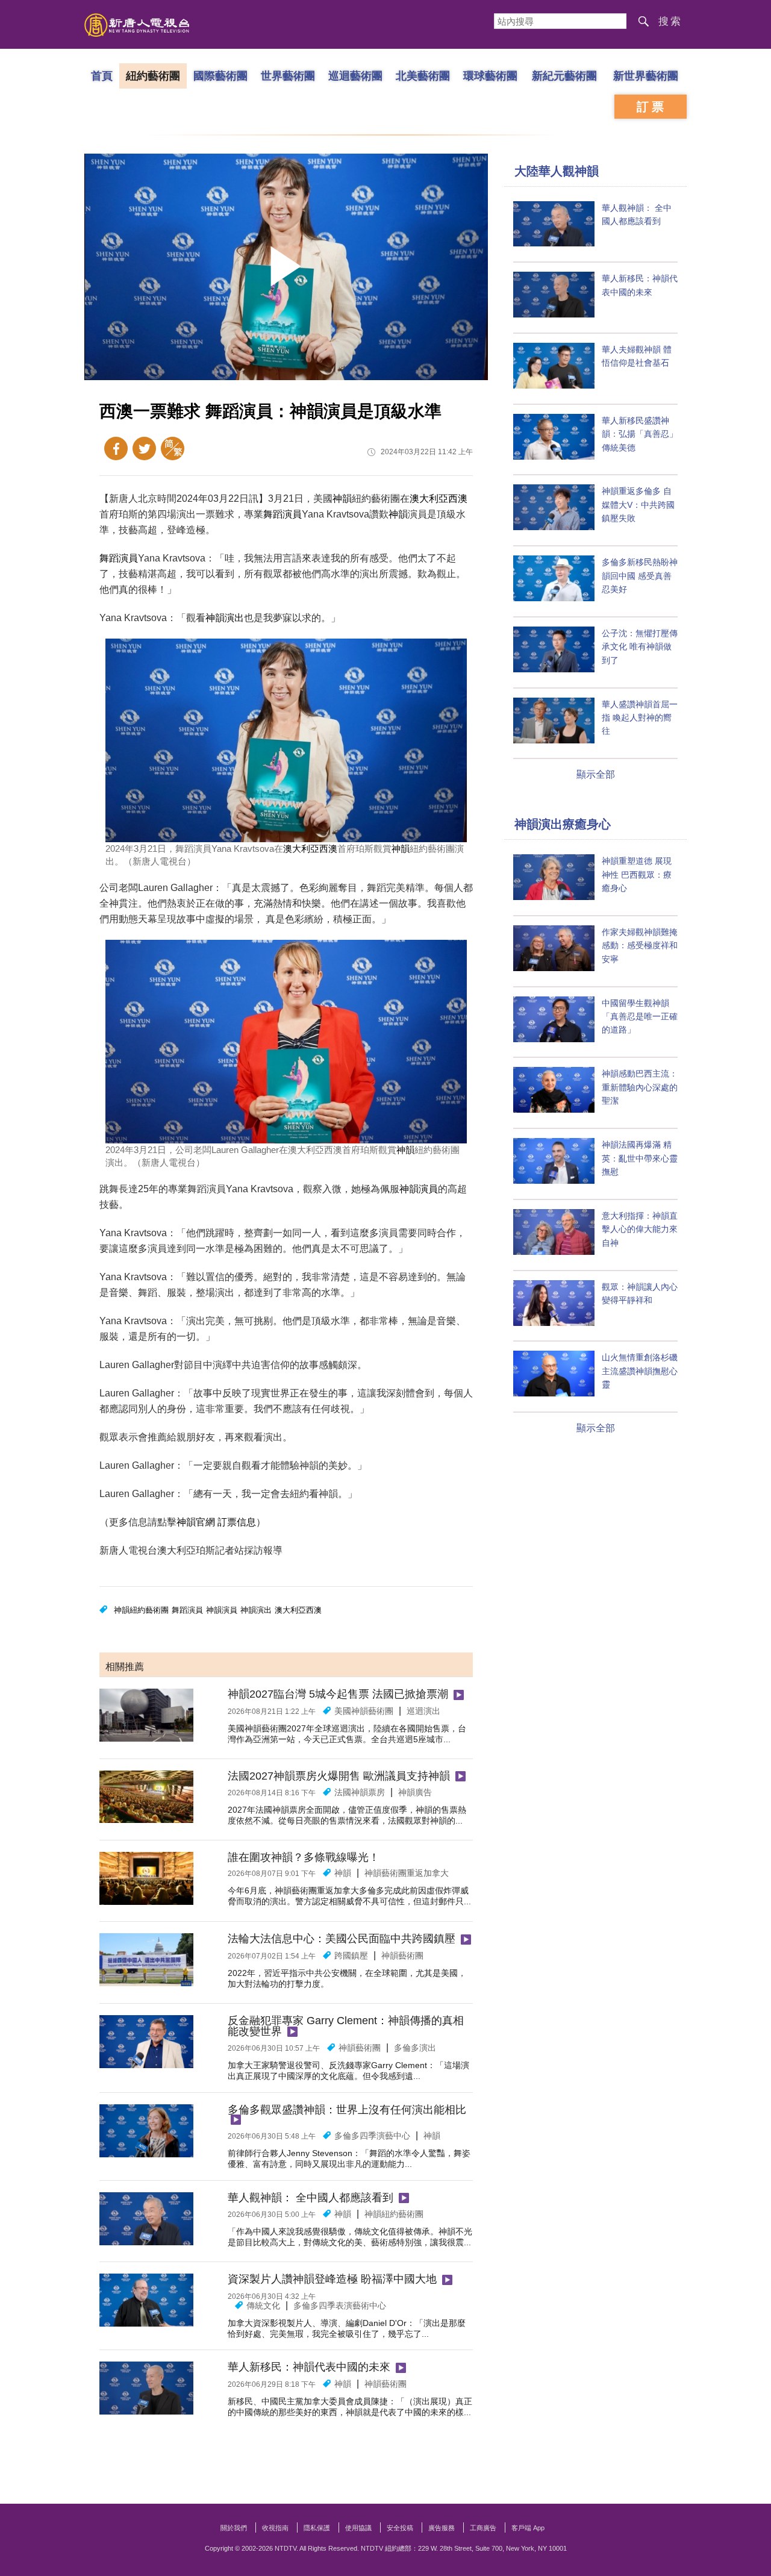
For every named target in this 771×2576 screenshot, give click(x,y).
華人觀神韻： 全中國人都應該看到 (311, 2198)
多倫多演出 (415, 2048)
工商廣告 (483, 2528)
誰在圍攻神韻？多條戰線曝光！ (304, 1857)
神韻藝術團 (402, 1955)
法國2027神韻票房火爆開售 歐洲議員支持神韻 (339, 1776)
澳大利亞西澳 (439, 499)
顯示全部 (596, 774)
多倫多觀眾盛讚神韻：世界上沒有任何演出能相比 (347, 2110)
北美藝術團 (423, 75)
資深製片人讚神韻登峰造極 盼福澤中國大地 (332, 2279)
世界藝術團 (288, 75)
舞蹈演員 (282, 514)
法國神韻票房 (360, 1792)
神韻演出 (225, 618)
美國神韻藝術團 (364, 1711)
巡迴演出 (423, 1711)
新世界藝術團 (646, 75)
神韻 (342, 499)
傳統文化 (263, 2306)
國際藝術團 (220, 75)
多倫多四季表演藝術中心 (340, 2306)
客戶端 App (528, 2528)
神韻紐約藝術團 (141, 1610)
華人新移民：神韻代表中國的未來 (309, 2367)
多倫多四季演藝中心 (372, 2136)
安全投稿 (400, 2528)
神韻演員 (419, 1189)
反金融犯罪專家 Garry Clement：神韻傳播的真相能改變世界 (346, 2026)
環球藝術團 (490, 75)
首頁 (102, 75)
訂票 (652, 107)
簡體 (173, 449)
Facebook (116, 449)
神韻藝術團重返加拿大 (407, 1873)
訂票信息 (237, 1522)
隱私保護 (317, 2528)
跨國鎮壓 (351, 1955)
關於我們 (234, 2528)
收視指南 (275, 2528)
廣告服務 (442, 2528)
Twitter (144, 449)
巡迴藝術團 (355, 75)
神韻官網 (196, 1522)
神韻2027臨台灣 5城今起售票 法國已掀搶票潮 (338, 1694)
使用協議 (358, 2528)
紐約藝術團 (153, 75)
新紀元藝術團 (564, 75)
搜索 (670, 21)
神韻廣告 (415, 1792)
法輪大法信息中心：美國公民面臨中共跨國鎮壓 (342, 1939)
